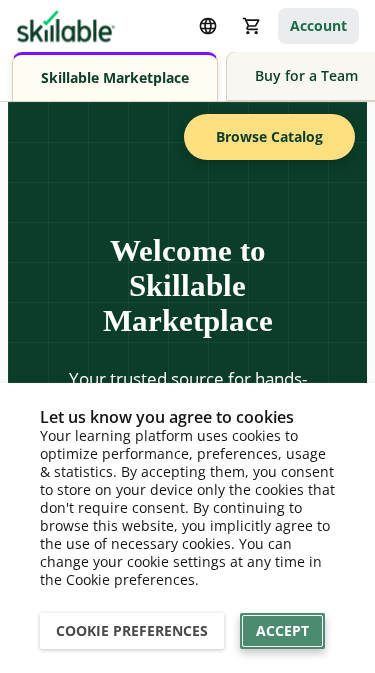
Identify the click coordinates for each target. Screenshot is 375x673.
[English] (208, 26)
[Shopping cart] (252, 26)
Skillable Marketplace (115, 77)
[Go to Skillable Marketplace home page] (66, 26)
